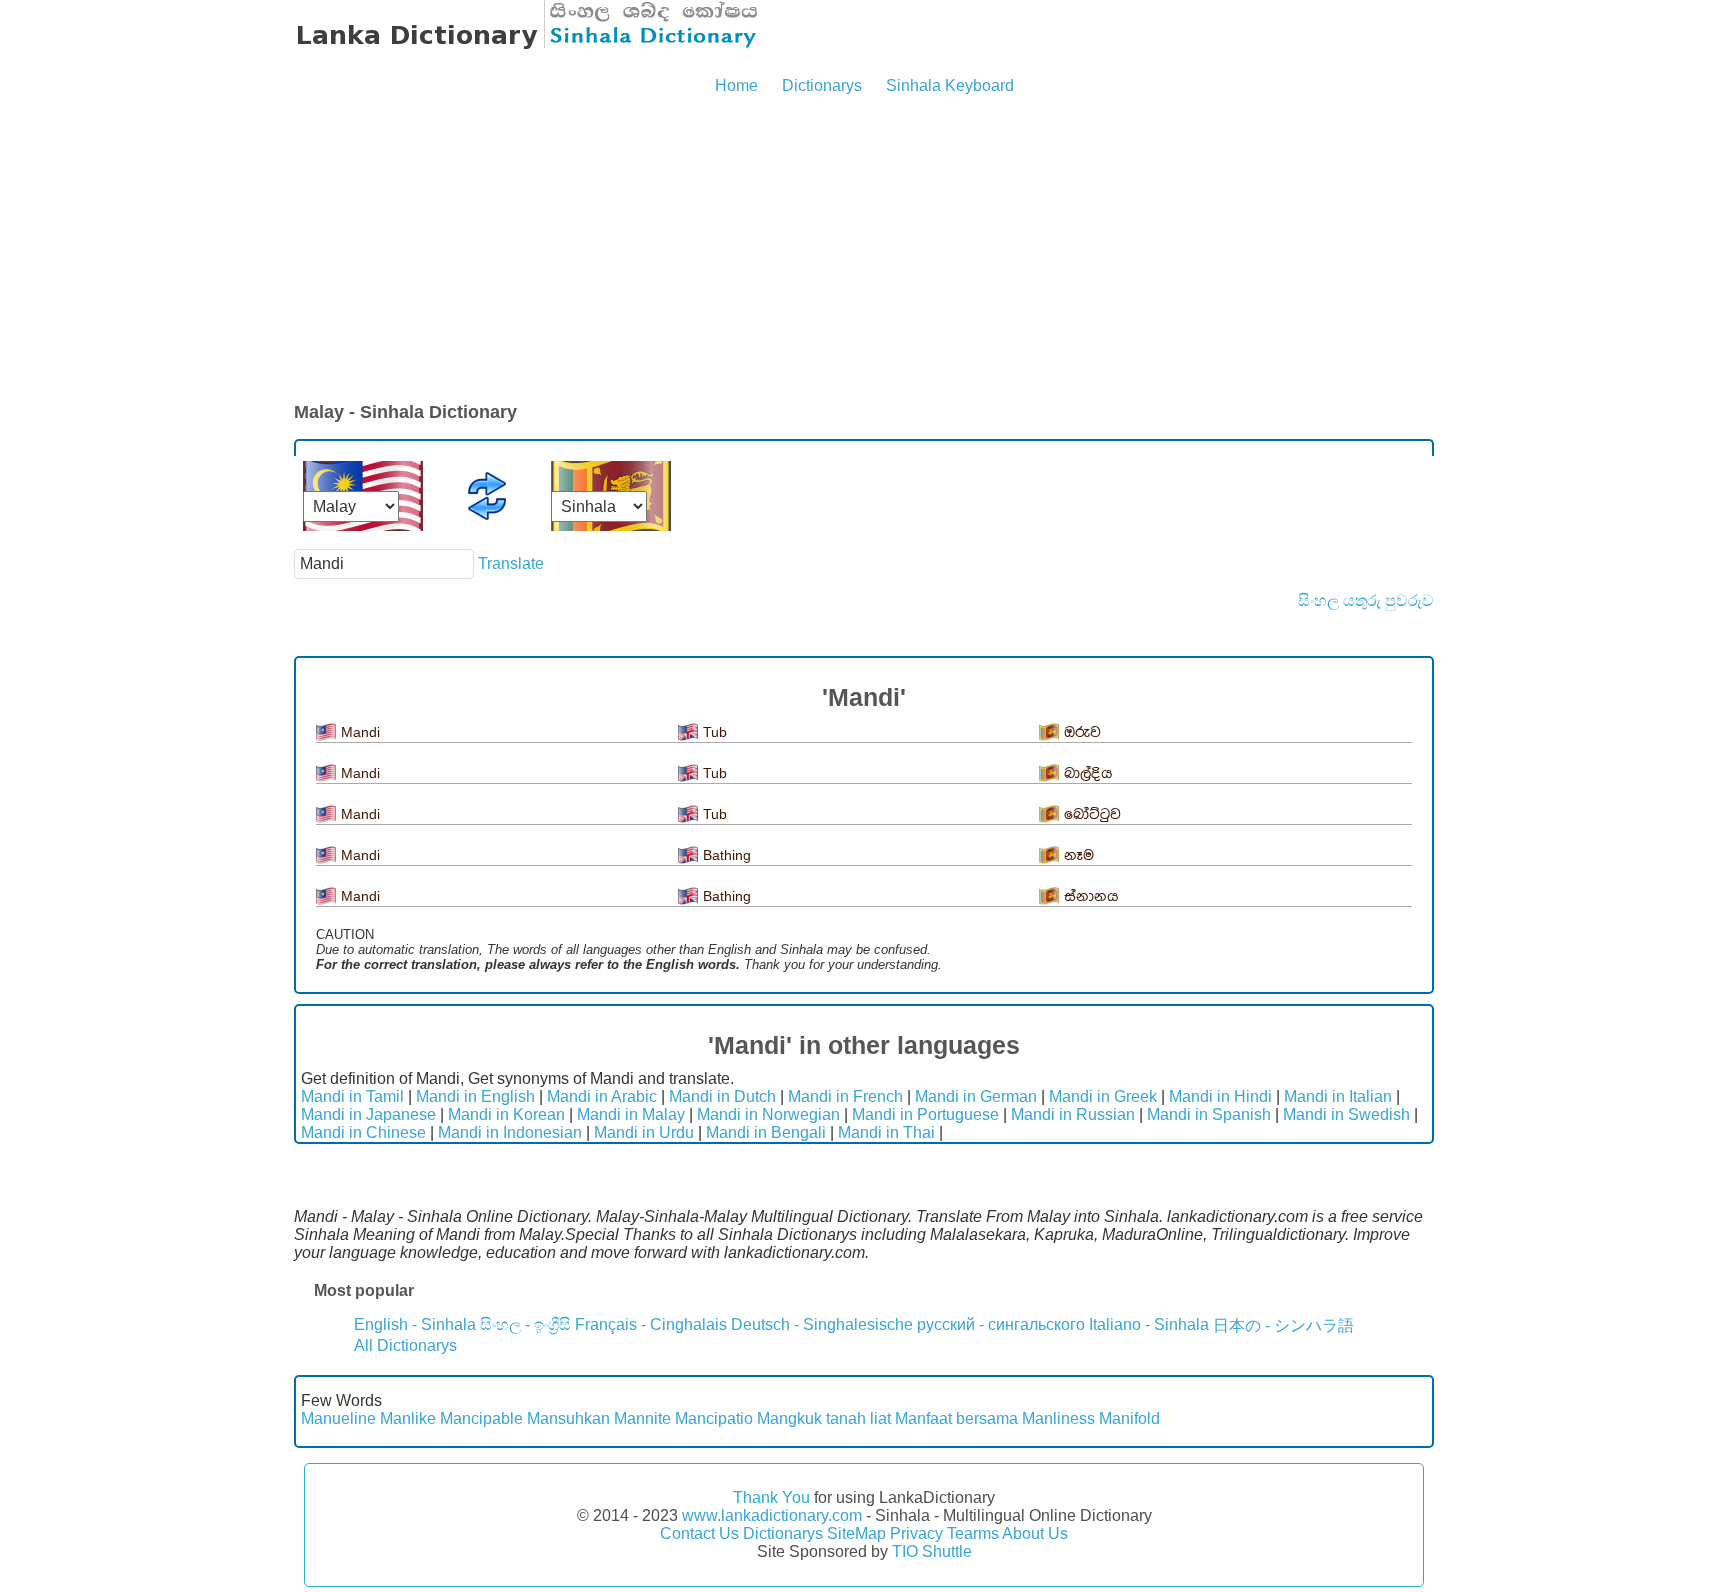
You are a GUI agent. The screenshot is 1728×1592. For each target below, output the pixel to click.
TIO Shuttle (932, 1551)
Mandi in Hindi (1220, 1096)
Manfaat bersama (956, 1418)
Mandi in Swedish (1346, 1114)
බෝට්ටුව (1092, 814)
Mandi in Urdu (644, 1132)
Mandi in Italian (1338, 1096)
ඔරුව (1082, 732)
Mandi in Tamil (352, 1096)
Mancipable (481, 1418)
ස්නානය (1091, 896)
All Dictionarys (405, 1345)
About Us (1035, 1533)
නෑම (1079, 855)
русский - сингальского (1001, 1324)
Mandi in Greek (1103, 1096)
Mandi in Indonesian (510, 1132)
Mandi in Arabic (602, 1096)
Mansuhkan (568, 1418)
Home (736, 85)
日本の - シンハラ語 (1283, 1325)
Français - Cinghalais (651, 1324)
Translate (511, 563)
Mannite (642, 1418)
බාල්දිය (1088, 773)
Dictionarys (822, 85)
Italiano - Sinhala (1149, 1324)
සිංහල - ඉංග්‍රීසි (525, 1324)
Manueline (338, 1418)
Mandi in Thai (886, 1132)
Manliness (1058, 1418)
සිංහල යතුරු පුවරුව (1366, 600)
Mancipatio (714, 1418)
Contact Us (699, 1533)
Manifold (1129, 1418)
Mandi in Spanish (1209, 1114)
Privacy (916, 1533)
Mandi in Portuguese (925, 1114)
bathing (727, 855)
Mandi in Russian (1073, 1114)
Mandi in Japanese (368, 1114)
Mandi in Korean (506, 1114)
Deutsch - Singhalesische (822, 1324)
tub (715, 732)
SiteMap (856, 1533)
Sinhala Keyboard (950, 85)
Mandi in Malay (631, 1114)
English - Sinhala (415, 1324)
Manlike (408, 1418)
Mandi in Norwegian (768, 1114)
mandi (360, 732)
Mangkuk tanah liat (824, 1418)
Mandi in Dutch (722, 1096)
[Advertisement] (864, 250)
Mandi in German (976, 1096)
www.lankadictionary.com (772, 1515)
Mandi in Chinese (363, 1132)
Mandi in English (475, 1096)
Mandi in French (845, 1096)
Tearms (973, 1533)
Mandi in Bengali (766, 1132)
